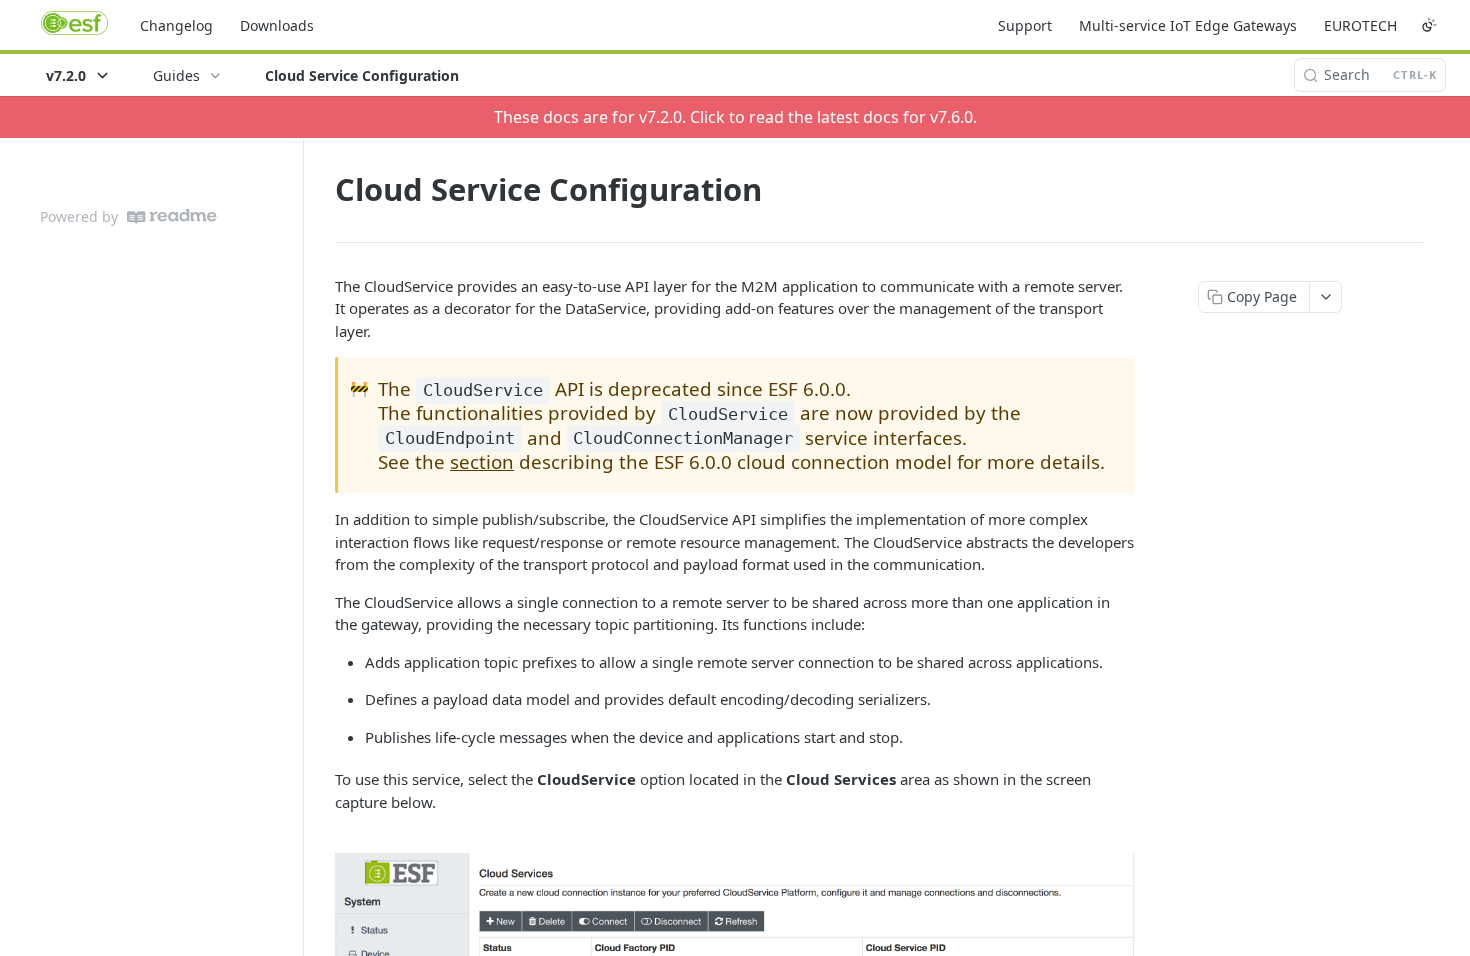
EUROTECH (1360, 25)
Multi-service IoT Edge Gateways (1188, 25)
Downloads (277, 25)
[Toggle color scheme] (1429, 25)
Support (1025, 25)
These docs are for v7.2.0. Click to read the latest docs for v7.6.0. (735, 117)
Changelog (176, 25)
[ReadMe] (172, 216)
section (482, 461)
